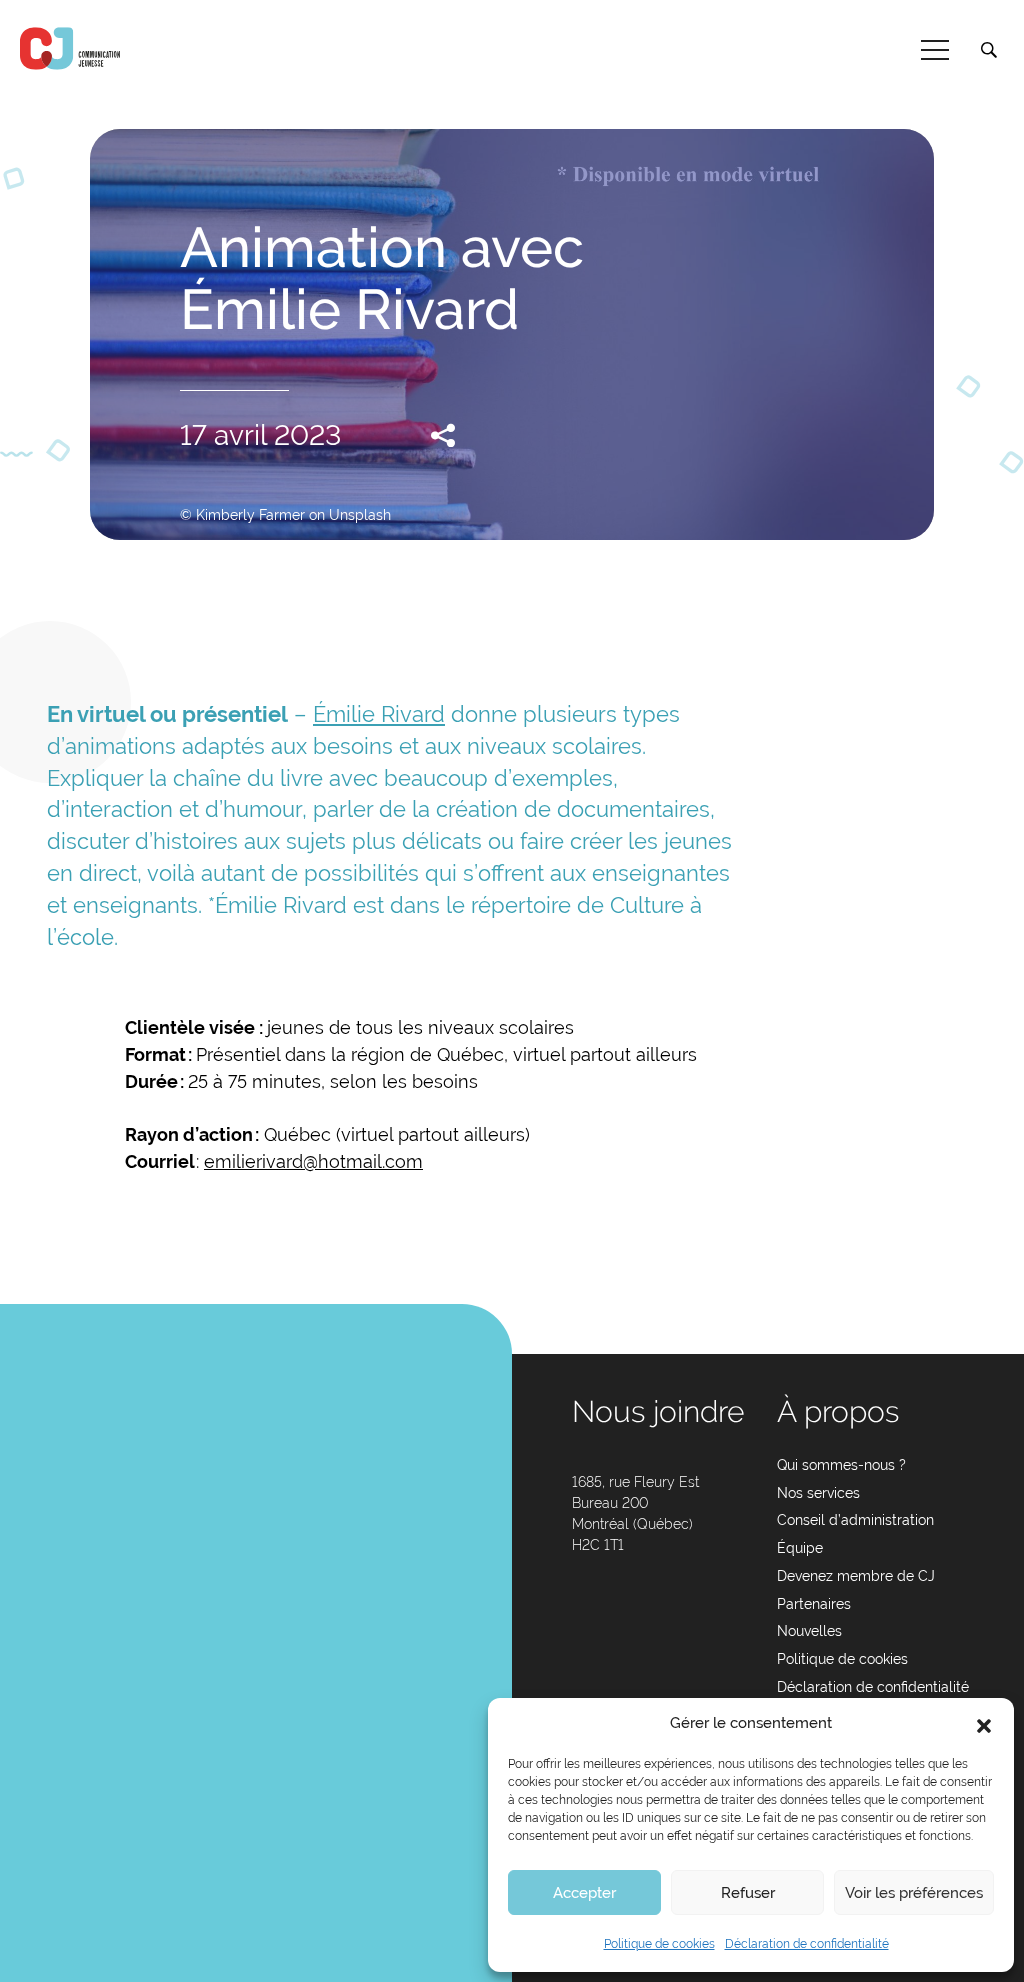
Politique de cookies (659, 1944)
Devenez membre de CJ (856, 1576)
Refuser (748, 1893)
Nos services (818, 1493)
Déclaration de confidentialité (807, 1944)
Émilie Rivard (379, 714)
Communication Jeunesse (70, 48)
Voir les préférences (914, 1893)
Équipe (800, 1548)
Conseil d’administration (855, 1520)
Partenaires (814, 1604)
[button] (984, 1724)
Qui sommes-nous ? (841, 1465)
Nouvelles (809, 1631)
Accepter (584, 1893)
